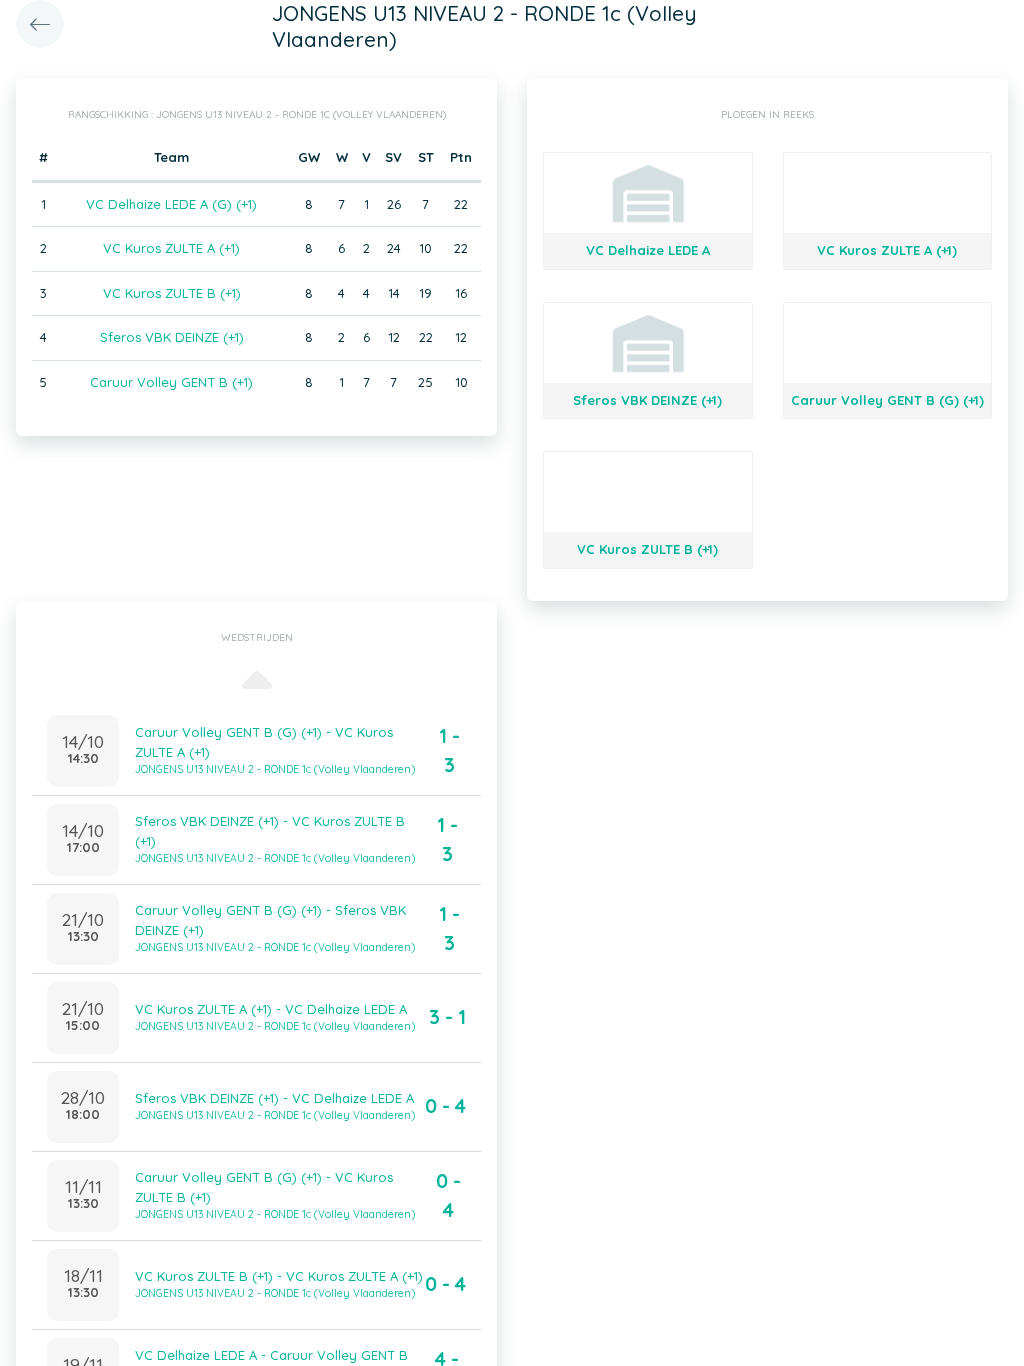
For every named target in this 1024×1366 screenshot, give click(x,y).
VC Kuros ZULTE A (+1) (171, 248)
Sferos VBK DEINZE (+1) (172, 337)
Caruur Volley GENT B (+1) (171, 382)
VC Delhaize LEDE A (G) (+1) (171, 204)
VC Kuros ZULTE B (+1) (172, 293)
